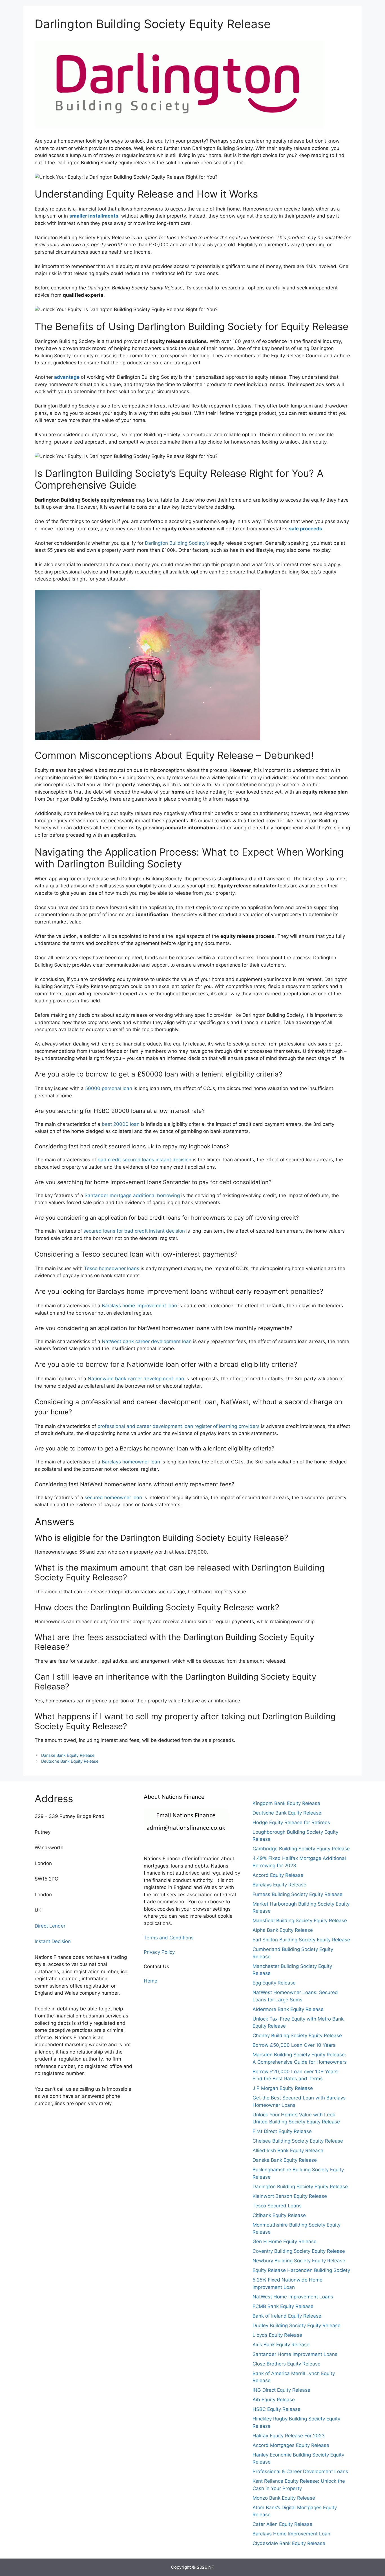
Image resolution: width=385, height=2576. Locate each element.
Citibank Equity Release (279, 2215)
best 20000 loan (121, 1124)
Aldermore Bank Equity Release (288, 2009)
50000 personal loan (109, 1088)
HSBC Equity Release (276, 2409)
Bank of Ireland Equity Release (287, 2316)
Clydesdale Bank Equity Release (289, 2543)
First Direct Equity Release (282, 2131)
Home (151, 1981)
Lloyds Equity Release (277, 2335)
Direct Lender (50, 1926)
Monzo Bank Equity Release (284, 2498)
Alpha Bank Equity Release (283, 1930)
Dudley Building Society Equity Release (297, 2325)
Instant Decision (53, 1941)
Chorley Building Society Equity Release (297, 2035)
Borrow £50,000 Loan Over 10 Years (294, 2045)
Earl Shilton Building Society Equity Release (301, 1940)
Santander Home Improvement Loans (295, 2354)
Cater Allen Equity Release (282, 2524)
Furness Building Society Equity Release (297, 1894)
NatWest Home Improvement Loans (293, 2297)
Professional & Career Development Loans (300, 2471)
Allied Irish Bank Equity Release (288, 2150)
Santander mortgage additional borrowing (132, 1195)
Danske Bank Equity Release (68, 1755)
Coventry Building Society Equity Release (299, 2251)
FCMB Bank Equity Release (283, 2306)
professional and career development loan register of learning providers (179, 1426)
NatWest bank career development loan (147, 1341)
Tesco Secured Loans (277, 2206)
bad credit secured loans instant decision (144, 1160)
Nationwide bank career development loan (136, 1379)
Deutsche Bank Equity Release (70, 1761)
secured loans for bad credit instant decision (134, 1231)
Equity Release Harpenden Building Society (301, 2270)
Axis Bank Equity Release (281, 2345)
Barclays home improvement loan (139, 1306)
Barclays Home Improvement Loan (291, 2534)
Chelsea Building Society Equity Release (298, 2141)
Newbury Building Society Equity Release (299, 2261)
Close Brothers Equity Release (286, 2364)
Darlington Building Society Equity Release (300, 2187)
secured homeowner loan (113, 1498)
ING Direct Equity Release (281, 2390)
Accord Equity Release (278, 1875)
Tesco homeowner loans (112, 1268)
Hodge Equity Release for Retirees (291, 1822)
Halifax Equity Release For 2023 (289, 2436)
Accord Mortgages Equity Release (291, 2445)
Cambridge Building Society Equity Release (301, 1849)
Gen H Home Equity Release (285, 2241)
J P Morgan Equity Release (283, 2088)
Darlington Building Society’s (177, 543)
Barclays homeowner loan (131, 1462)
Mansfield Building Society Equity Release (300, 1921)
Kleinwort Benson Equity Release (290, 2196)
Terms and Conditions (169, 1938)
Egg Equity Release (274, 1983)
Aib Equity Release (274, 2400)
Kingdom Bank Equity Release (286, 1803)
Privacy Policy (159, 1952)
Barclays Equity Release (279, 1885)
